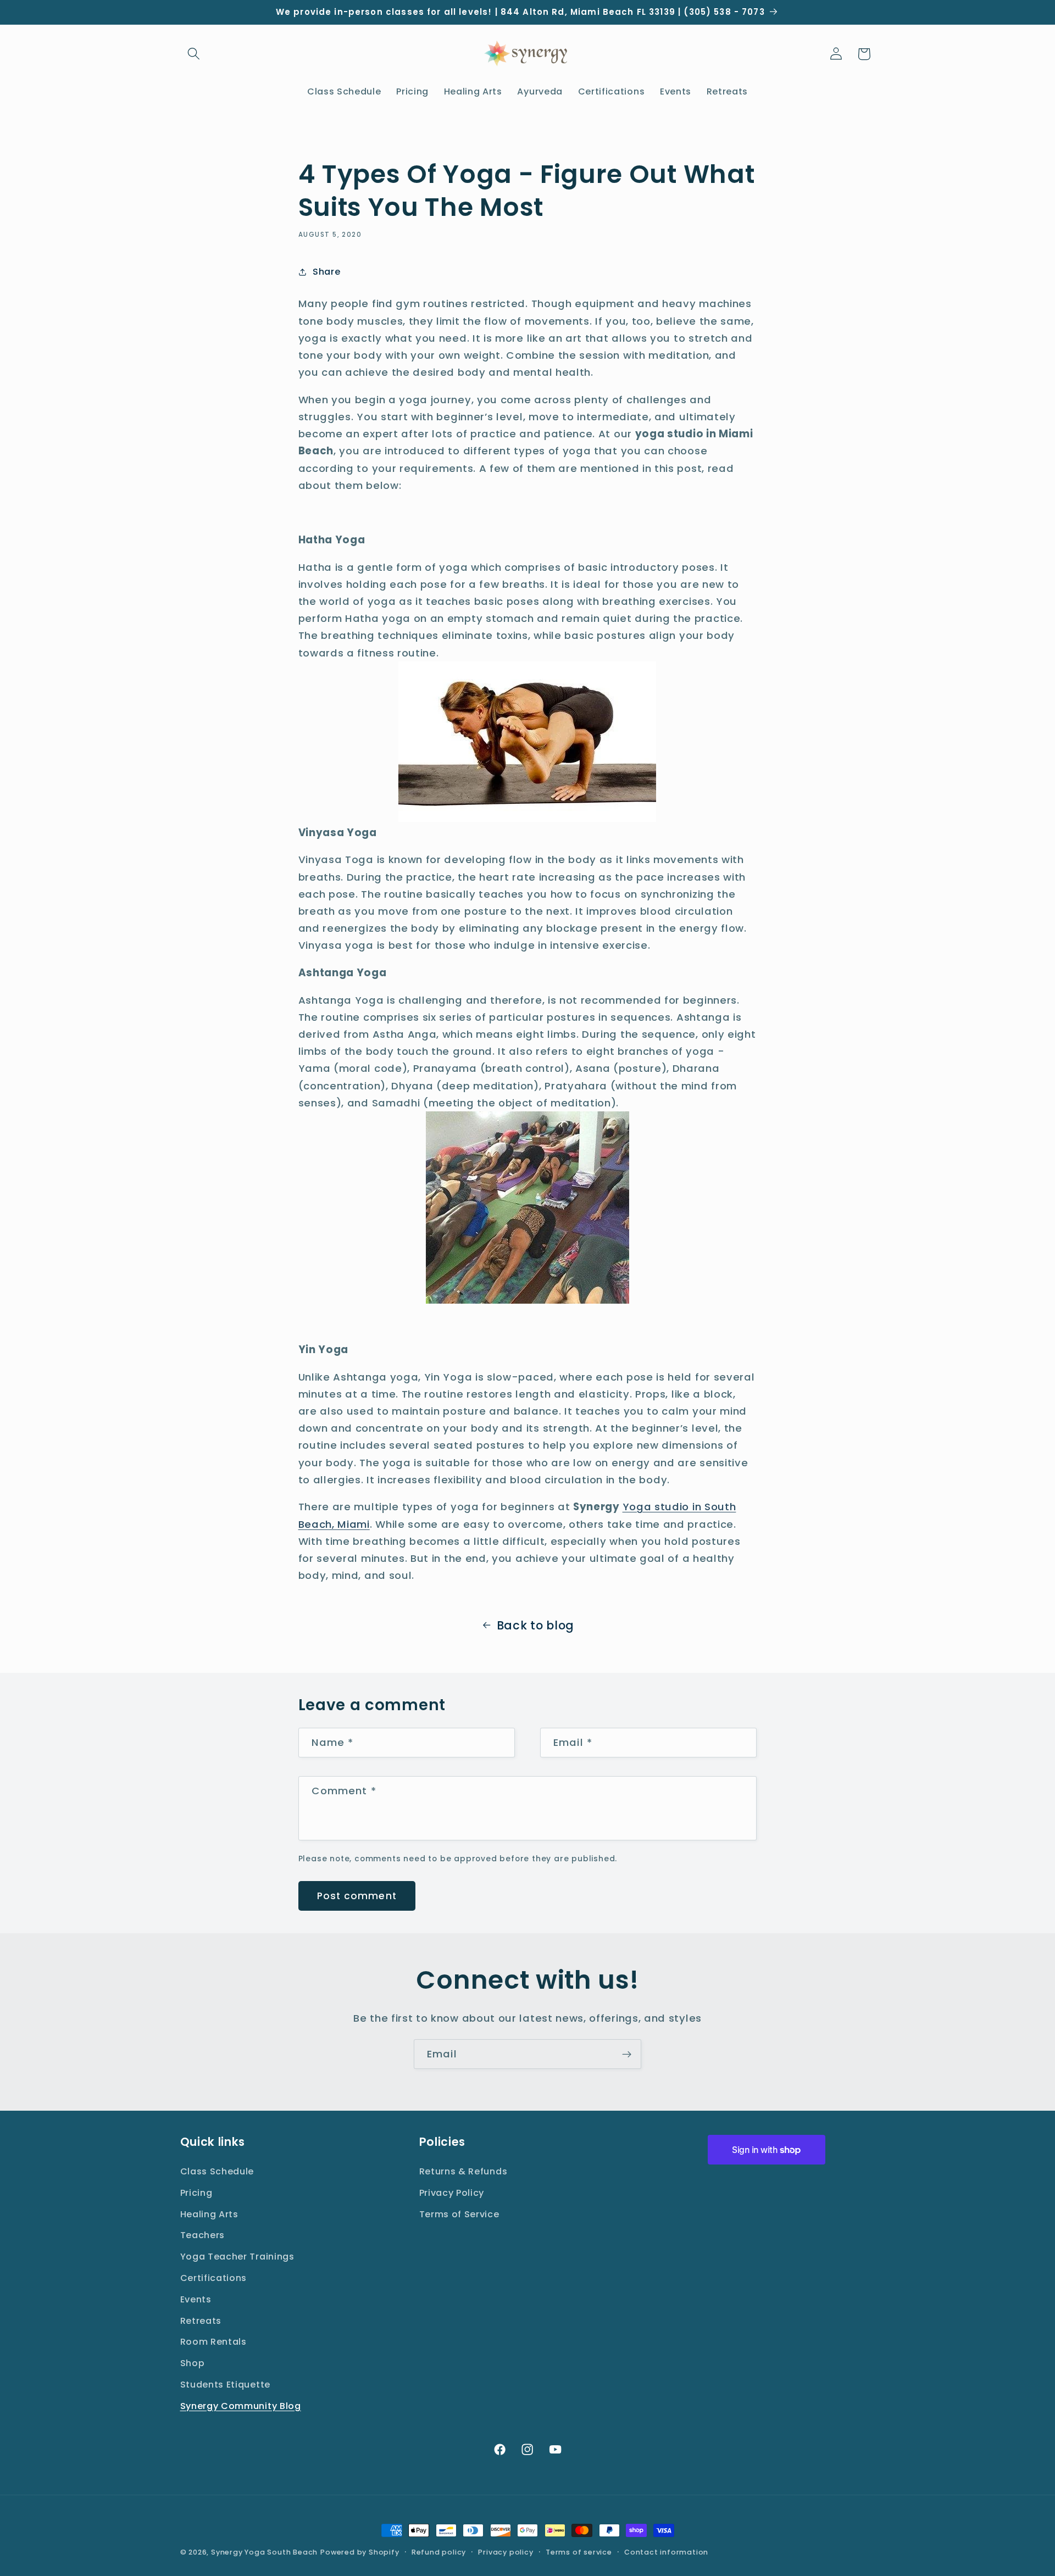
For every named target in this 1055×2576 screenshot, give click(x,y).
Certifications (214, 2278)
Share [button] (326, 272)
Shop (193, 2363)
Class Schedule (217, 2171)
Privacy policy (506, 2552)
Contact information (666, 2552)
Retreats (201, 2321)
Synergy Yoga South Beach (264, 2552)
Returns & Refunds (463, 2171)
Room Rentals (213, 2342)
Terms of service (579, 2552)
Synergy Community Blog (241, 2406)
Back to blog (535, 1625)
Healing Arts (209, 2214)
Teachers (203, 2235)
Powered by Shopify (360, 2552)
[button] (194, 54)
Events (196, 2299)
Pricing (196, 2193)
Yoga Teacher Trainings (237, 2257)
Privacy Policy (452, 2193)
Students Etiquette (225, 2385)
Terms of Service (459, 2214)
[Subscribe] (627, 2054)
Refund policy (439, 2552)
